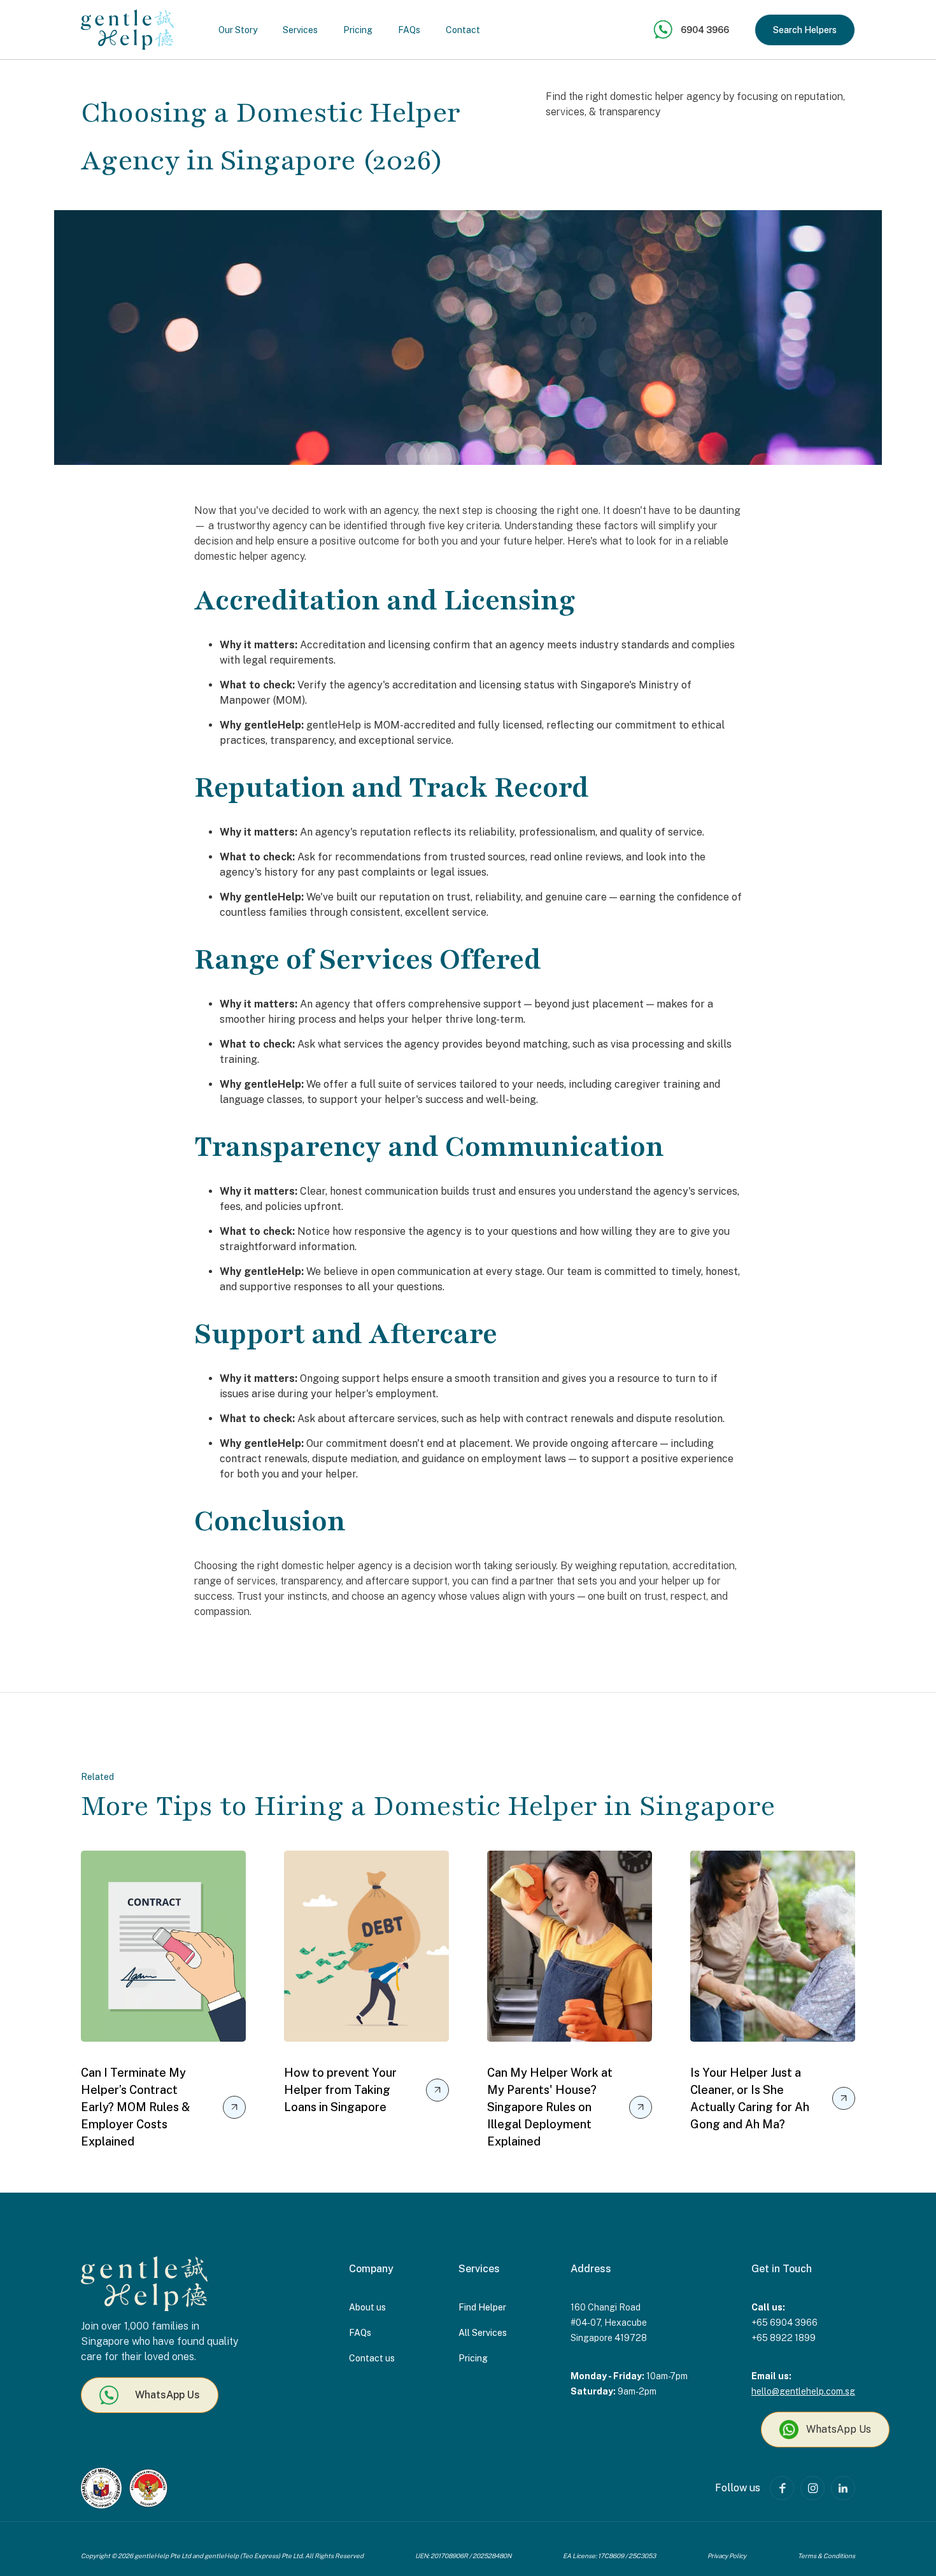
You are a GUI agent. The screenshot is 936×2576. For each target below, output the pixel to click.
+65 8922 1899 (784, 2338)
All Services (483, 2333)
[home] (127, 30)
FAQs (409, 30)
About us (367, 2307)
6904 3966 (705, 30)
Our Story (238, 30)
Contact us (372, 2358)
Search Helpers (805, 30)
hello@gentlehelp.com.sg (803, 2391)
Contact (463, 30)
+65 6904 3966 (784, 2323)
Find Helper (482, 2307)
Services (300, 30)
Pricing (358, 30)
